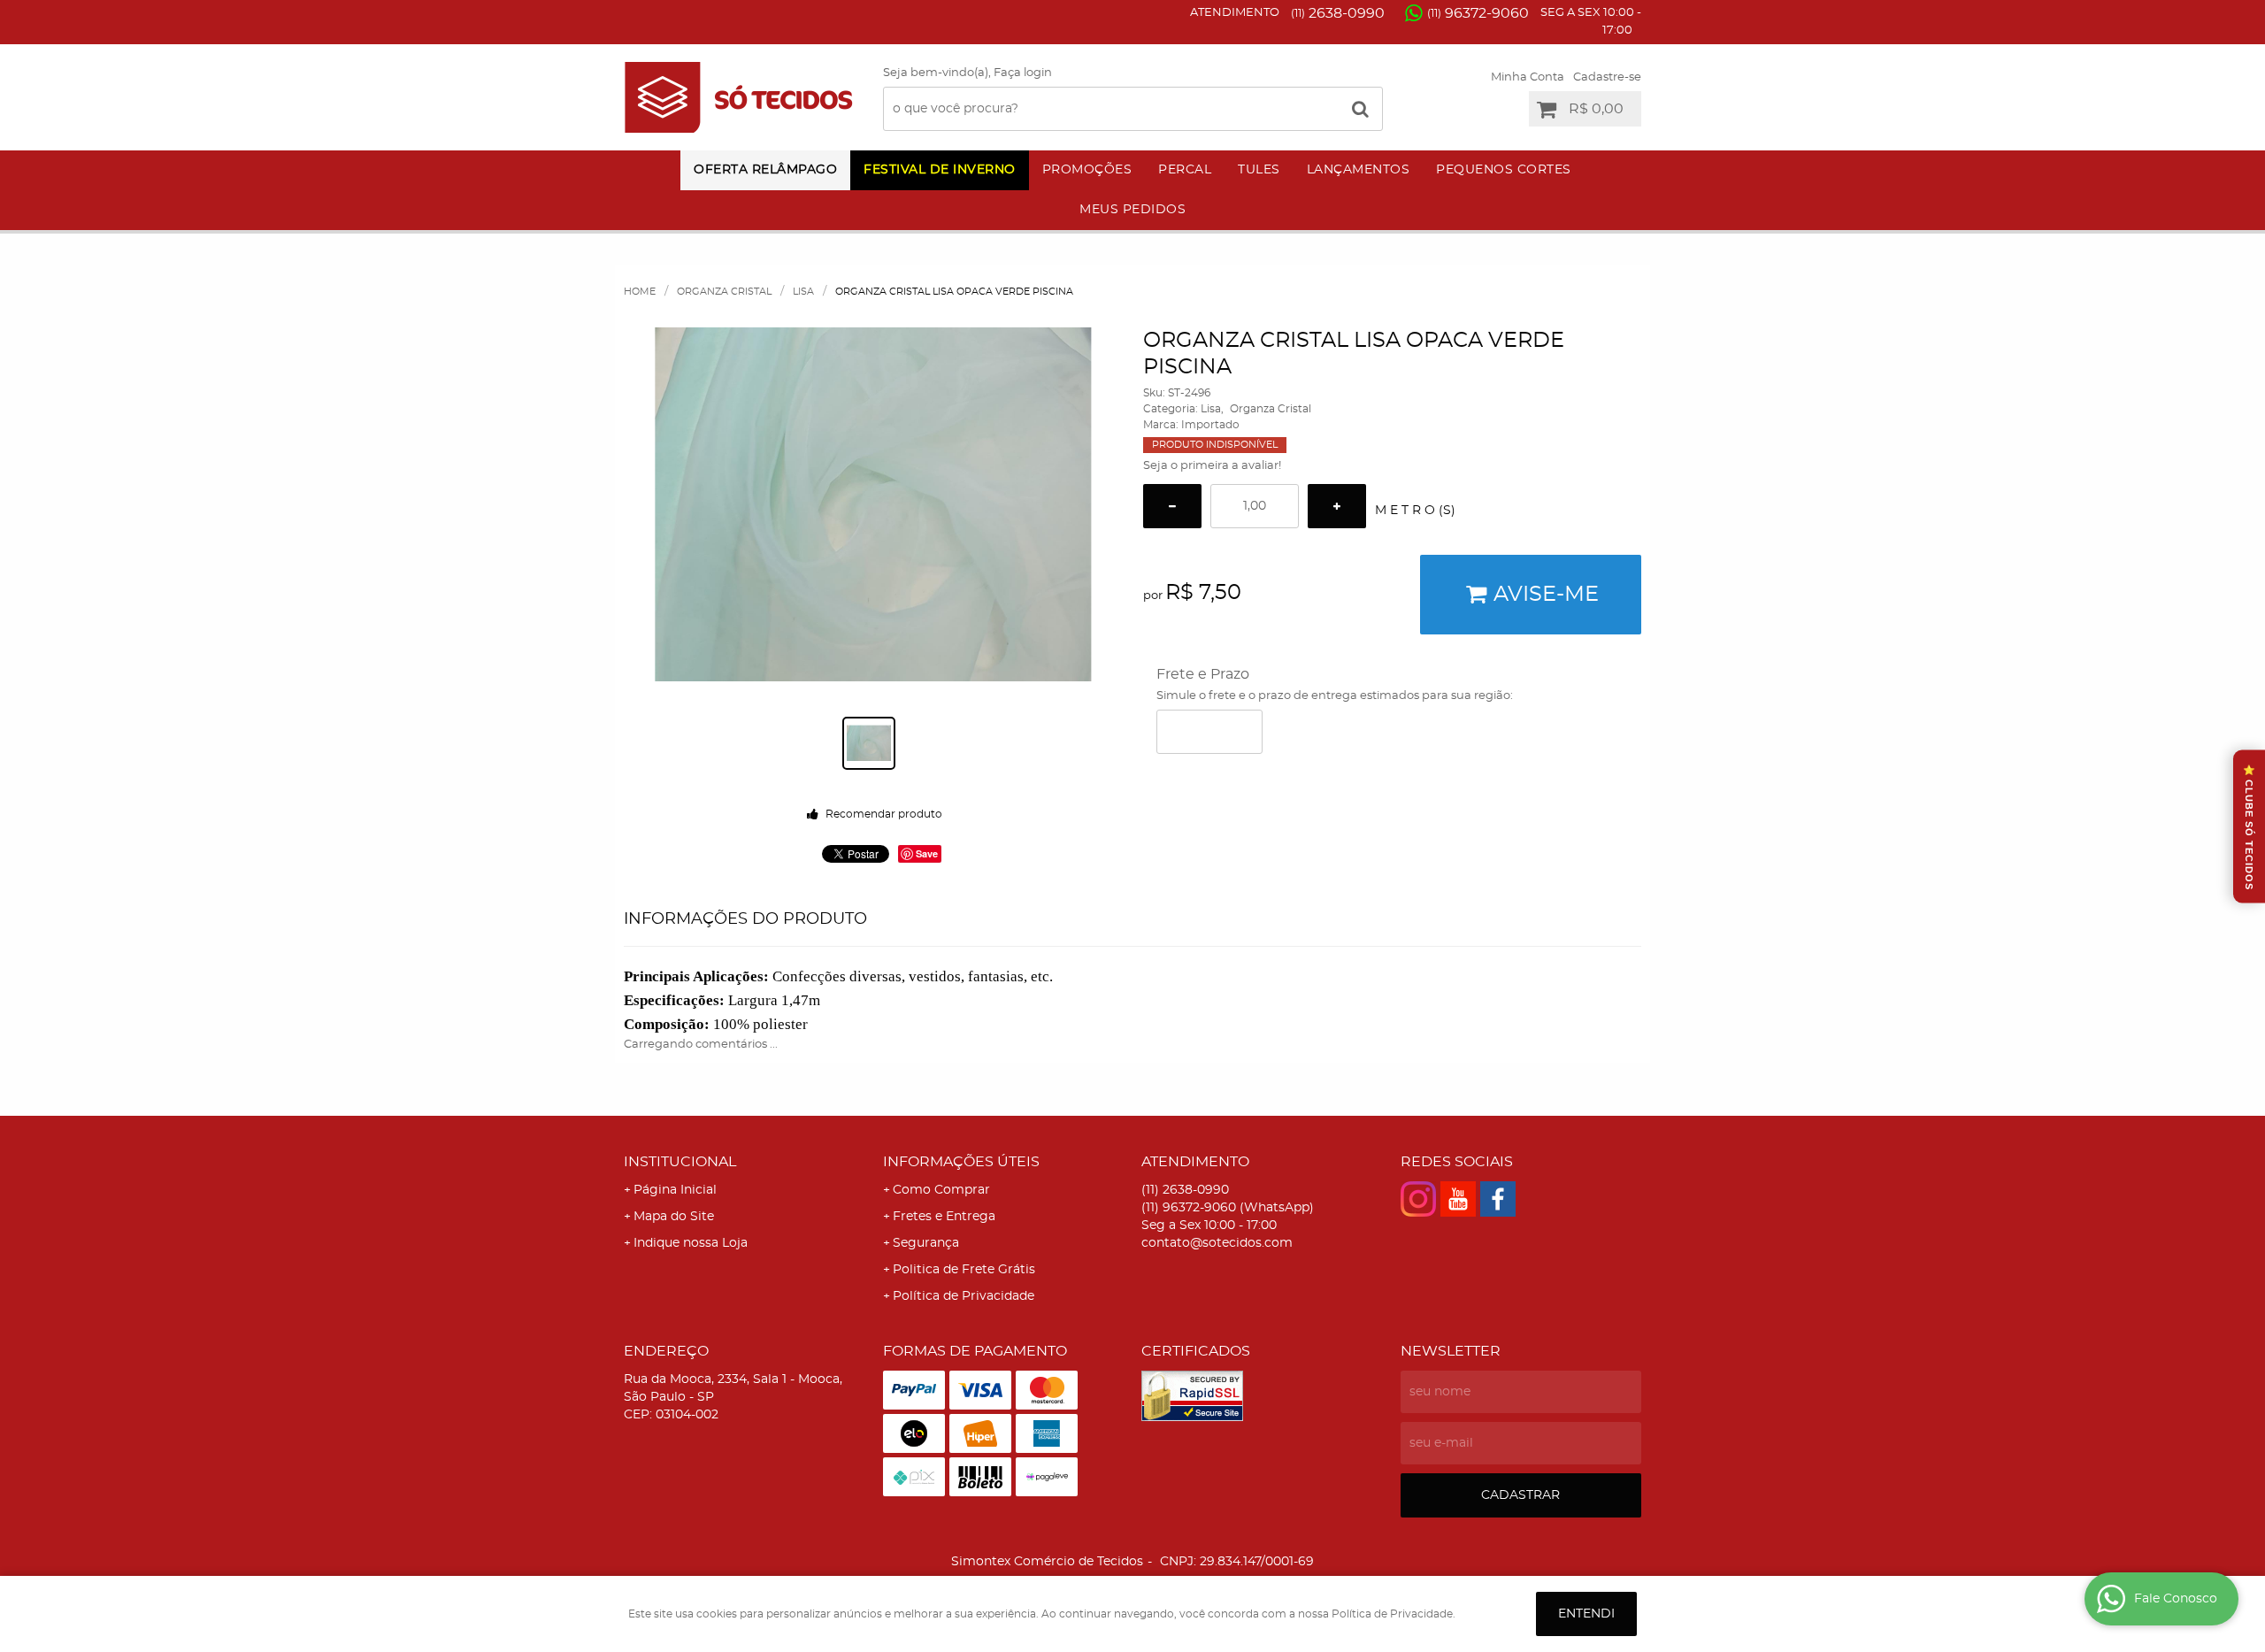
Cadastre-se (1607, 77)
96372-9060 (1478, 13)
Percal (1185, 170)
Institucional (680, 1162)
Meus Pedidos (1132, 210)
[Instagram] (1418, 1199)
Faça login (1023, 73)
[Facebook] (1498, 1199)
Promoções (1087, 170)
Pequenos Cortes (1504, 170)
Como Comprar (941, 1190)
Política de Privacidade (964, 1296)
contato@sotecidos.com (1217, 1243)
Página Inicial (675, 1190)
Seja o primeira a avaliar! (1212, 466)
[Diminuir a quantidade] (1172, 506)
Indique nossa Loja (691, 1243)
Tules (1259, 170)
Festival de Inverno (940, 170)
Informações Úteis (961, 1162)
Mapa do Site (674, 1217)
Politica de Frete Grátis (964, 1270)
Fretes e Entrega (944, 1217)
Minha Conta (1528, 77)
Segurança (926, 1243)
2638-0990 (1338, 13)
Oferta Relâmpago (765, 170)
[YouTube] (1458, 1199)
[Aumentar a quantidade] (1337, 506)
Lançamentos (1359, 170)
